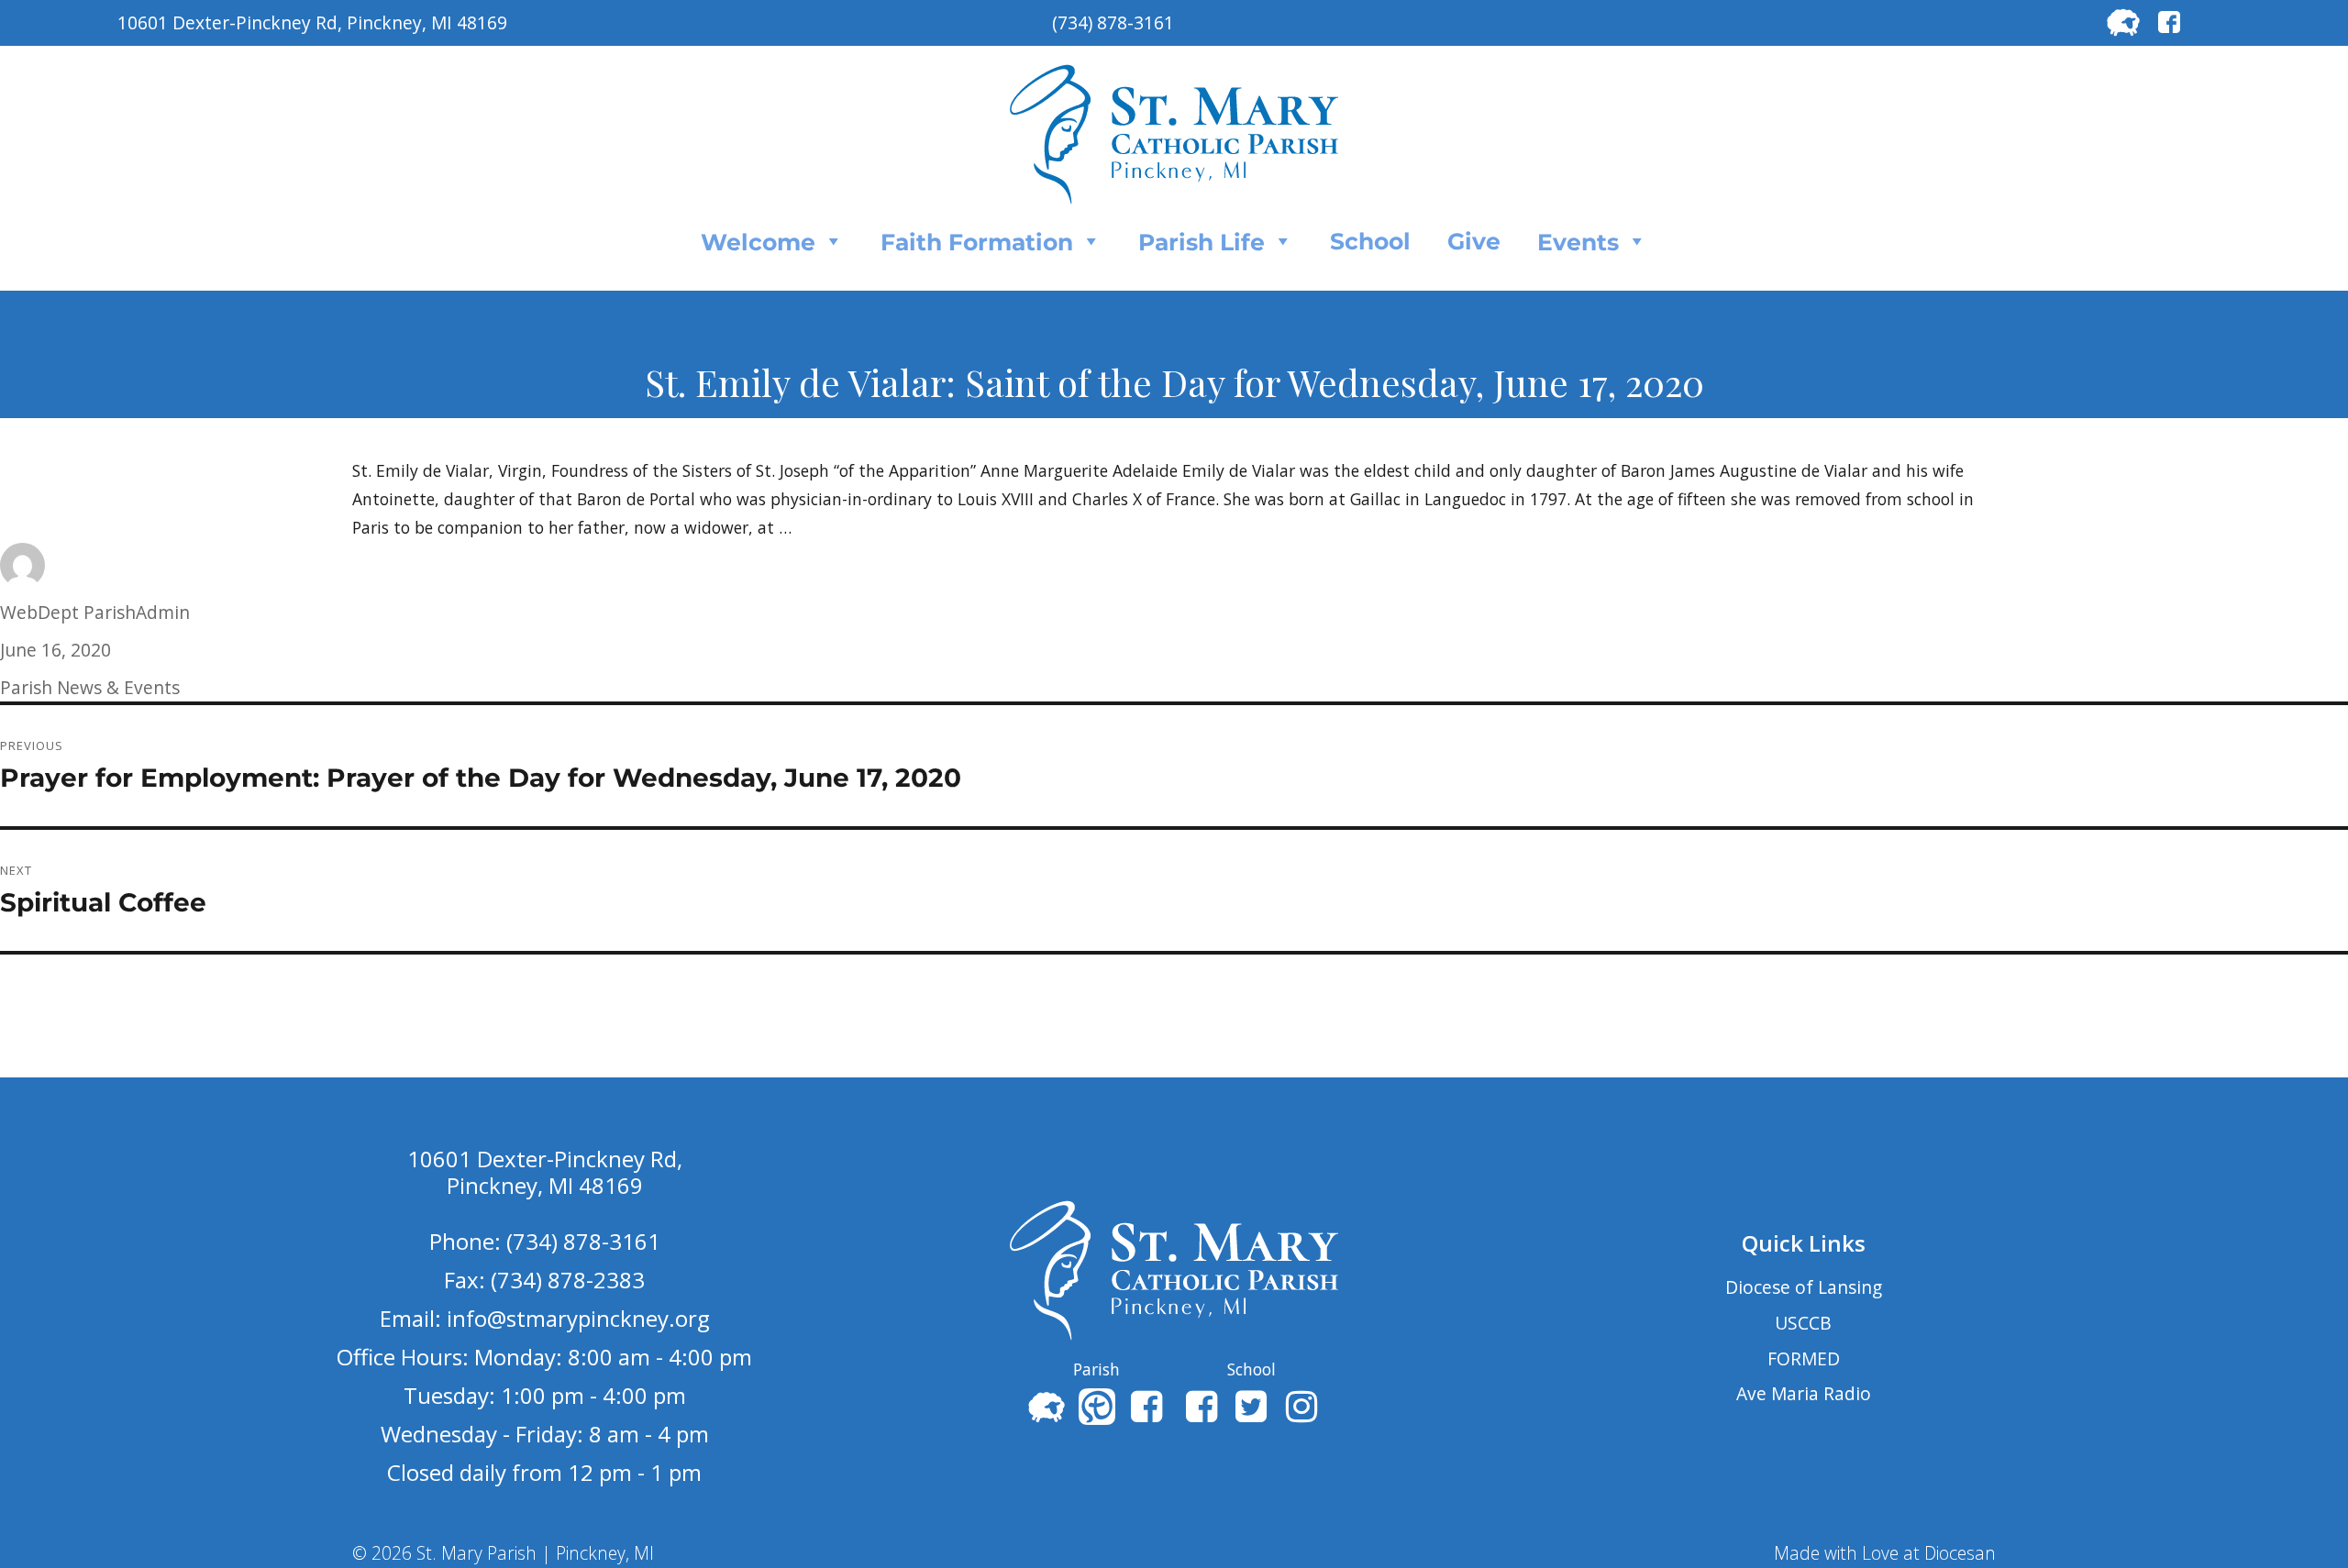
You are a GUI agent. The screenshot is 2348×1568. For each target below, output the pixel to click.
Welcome (758, 242)
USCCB (1803, 1323)
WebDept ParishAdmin (95, 612)
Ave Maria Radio (1804, 1393)
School (1370, 241)
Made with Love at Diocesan (1885, 1553)
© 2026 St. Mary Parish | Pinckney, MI (503, 1553)
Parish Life (1202, 242)
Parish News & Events (90, 687)
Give (1474, 241)
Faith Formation (977, 242)
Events (1578, 242)
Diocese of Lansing (1804, 1287)
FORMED (1804, 1358)
